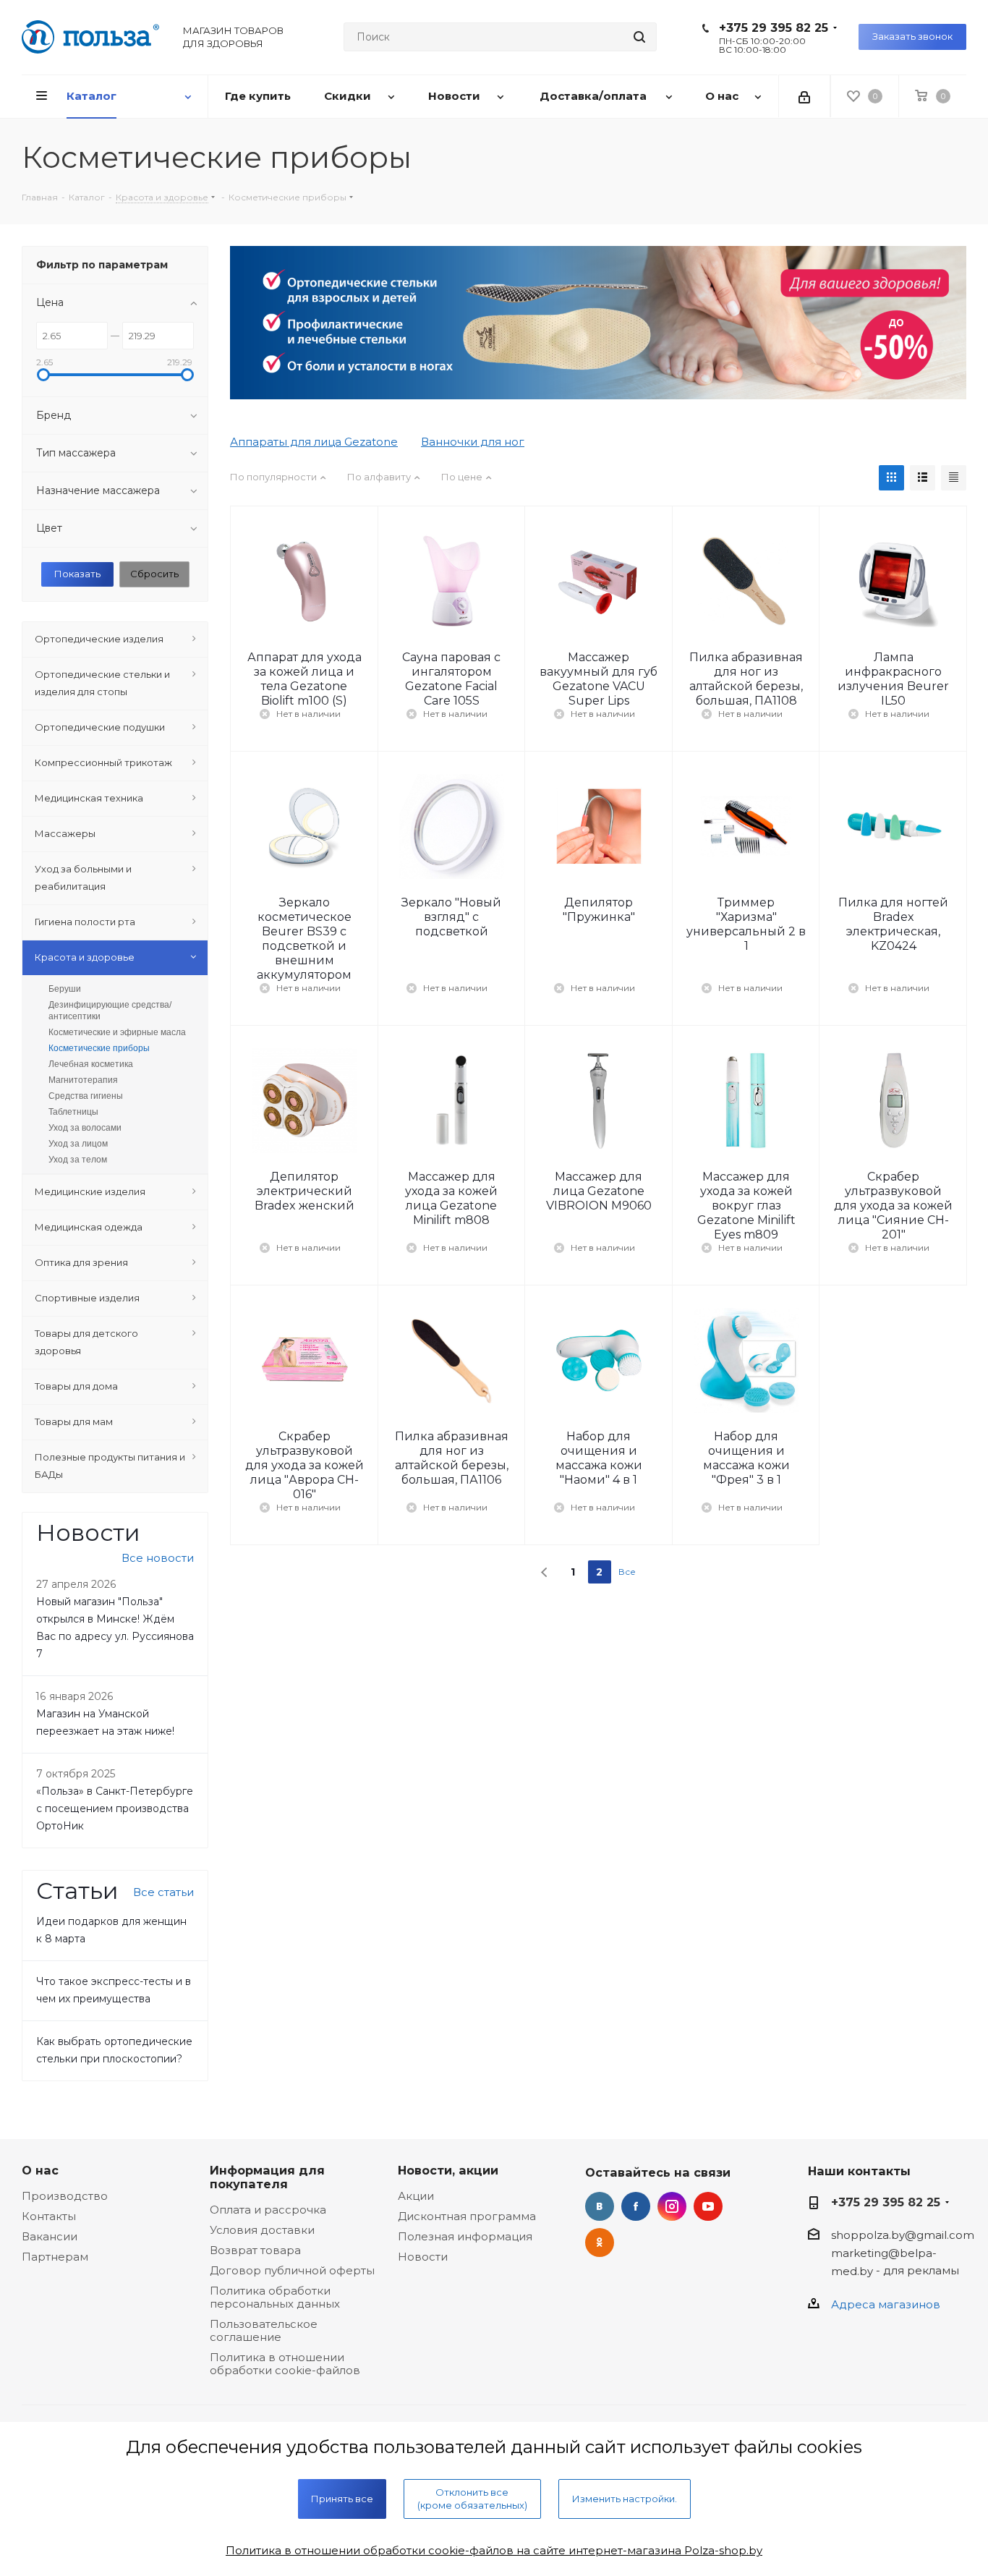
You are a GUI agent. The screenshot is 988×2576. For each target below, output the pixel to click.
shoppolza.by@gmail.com (903, 2235)
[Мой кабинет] (804, 96)
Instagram (672, 2206)
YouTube (708, 2206)
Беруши (65, 989)
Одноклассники (600, 2243)
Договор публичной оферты (292, 2270)
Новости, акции (448, 2170)
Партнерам (55, 2257)
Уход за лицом (78, 1144)
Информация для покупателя (267, 2177)
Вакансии (50, 2236)
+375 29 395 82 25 (774, 28)
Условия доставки (262, 2230)
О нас (40, 2170)
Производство (65, 2196)
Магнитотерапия (83, 1080)
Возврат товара (255, 2250)
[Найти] (639, 37)
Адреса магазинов (886, 2304)
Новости (423, 2257)
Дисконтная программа (467, 2216)
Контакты (49, 2216)
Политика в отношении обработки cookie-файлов (285, 2364)
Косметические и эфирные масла (117, 1032)
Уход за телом (78, 1160)
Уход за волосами (85, 1128)
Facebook (636, 2206)
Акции (416, 2196)
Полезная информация (465, 2236)
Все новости (158, 1558)
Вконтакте (600, 2206)
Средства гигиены (86, 1096)
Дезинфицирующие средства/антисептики (110, 1011)
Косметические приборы (99, 1048)
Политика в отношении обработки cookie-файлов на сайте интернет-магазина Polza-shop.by (494, 2550)
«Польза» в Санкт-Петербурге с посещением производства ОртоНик (115, 1808)
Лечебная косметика (91, 1064)
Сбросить (154, 574)
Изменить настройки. (625, 2499)
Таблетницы (73, 1112)
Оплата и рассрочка (268, 2210)
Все (627, 1572)
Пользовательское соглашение (264, 2330)
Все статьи (163, 1892)
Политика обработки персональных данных (275, 2297)
